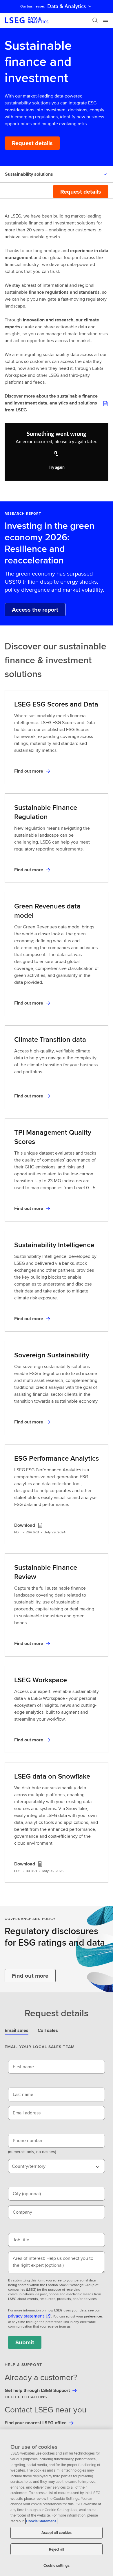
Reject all (57, 2549)
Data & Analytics (66, 6)
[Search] (95, 20)
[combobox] (57, 2166)
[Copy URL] (57, 454)
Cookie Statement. (41, 2521)
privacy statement (26, 2316)
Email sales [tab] (17, 2030)
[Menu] (105, 20)
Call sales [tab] (48, 2030)
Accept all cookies (57, 2533)
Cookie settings (57, 2565)
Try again (57, 468)
